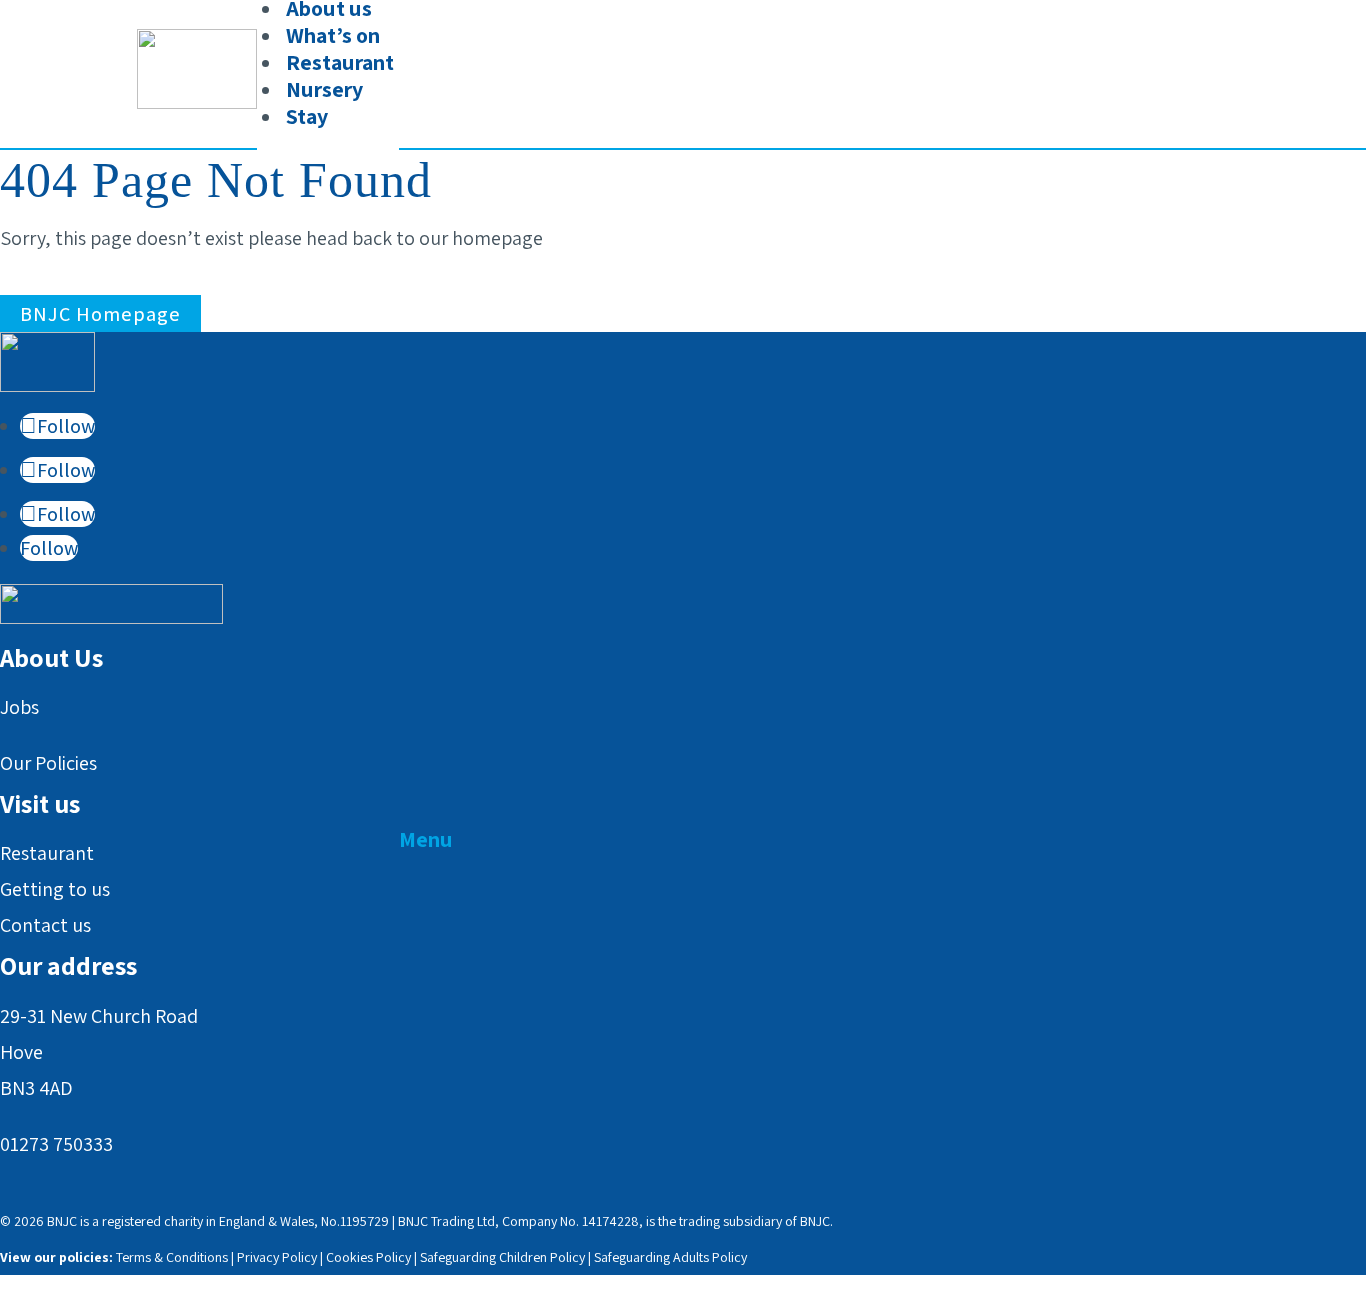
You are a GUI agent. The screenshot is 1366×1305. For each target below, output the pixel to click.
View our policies (54, 1257)
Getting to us (55, 889)
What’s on (333, 35)
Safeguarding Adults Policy (670, 1257)
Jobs (19, 707)
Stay (307, 116)
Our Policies (48, 763)
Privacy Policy (277, 1257)
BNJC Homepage (100, 314)
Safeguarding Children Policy (502, 1257)
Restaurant (340, 62)
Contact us (45, 925)
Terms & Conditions (172, 1257)
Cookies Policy (368, 1257)
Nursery (324, 89)
